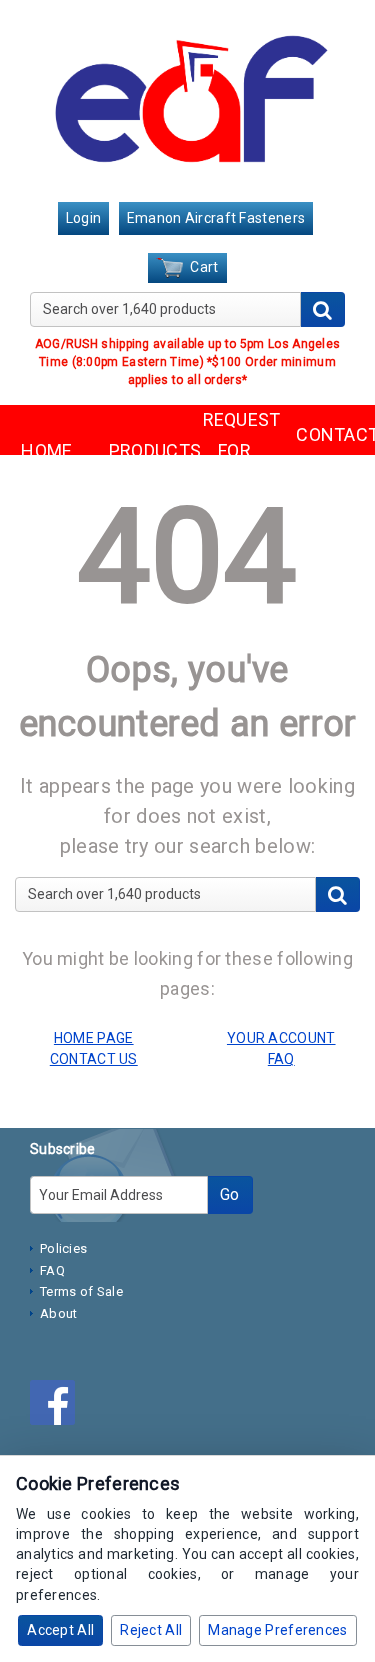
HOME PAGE (94, 1038)
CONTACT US (328, 450)
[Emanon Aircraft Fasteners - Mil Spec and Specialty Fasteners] (187, 103)
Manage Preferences (277, 1630)
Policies (63, 1248)
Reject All (151, 1630)
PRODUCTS (141, 450)
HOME (46, 450)
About (59, 1313)
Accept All (60, 1630)
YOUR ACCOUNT (281, 1038)
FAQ (52, 1270)
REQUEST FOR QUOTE (235, 450)
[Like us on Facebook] (57, 1406)
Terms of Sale (81, 1291)
